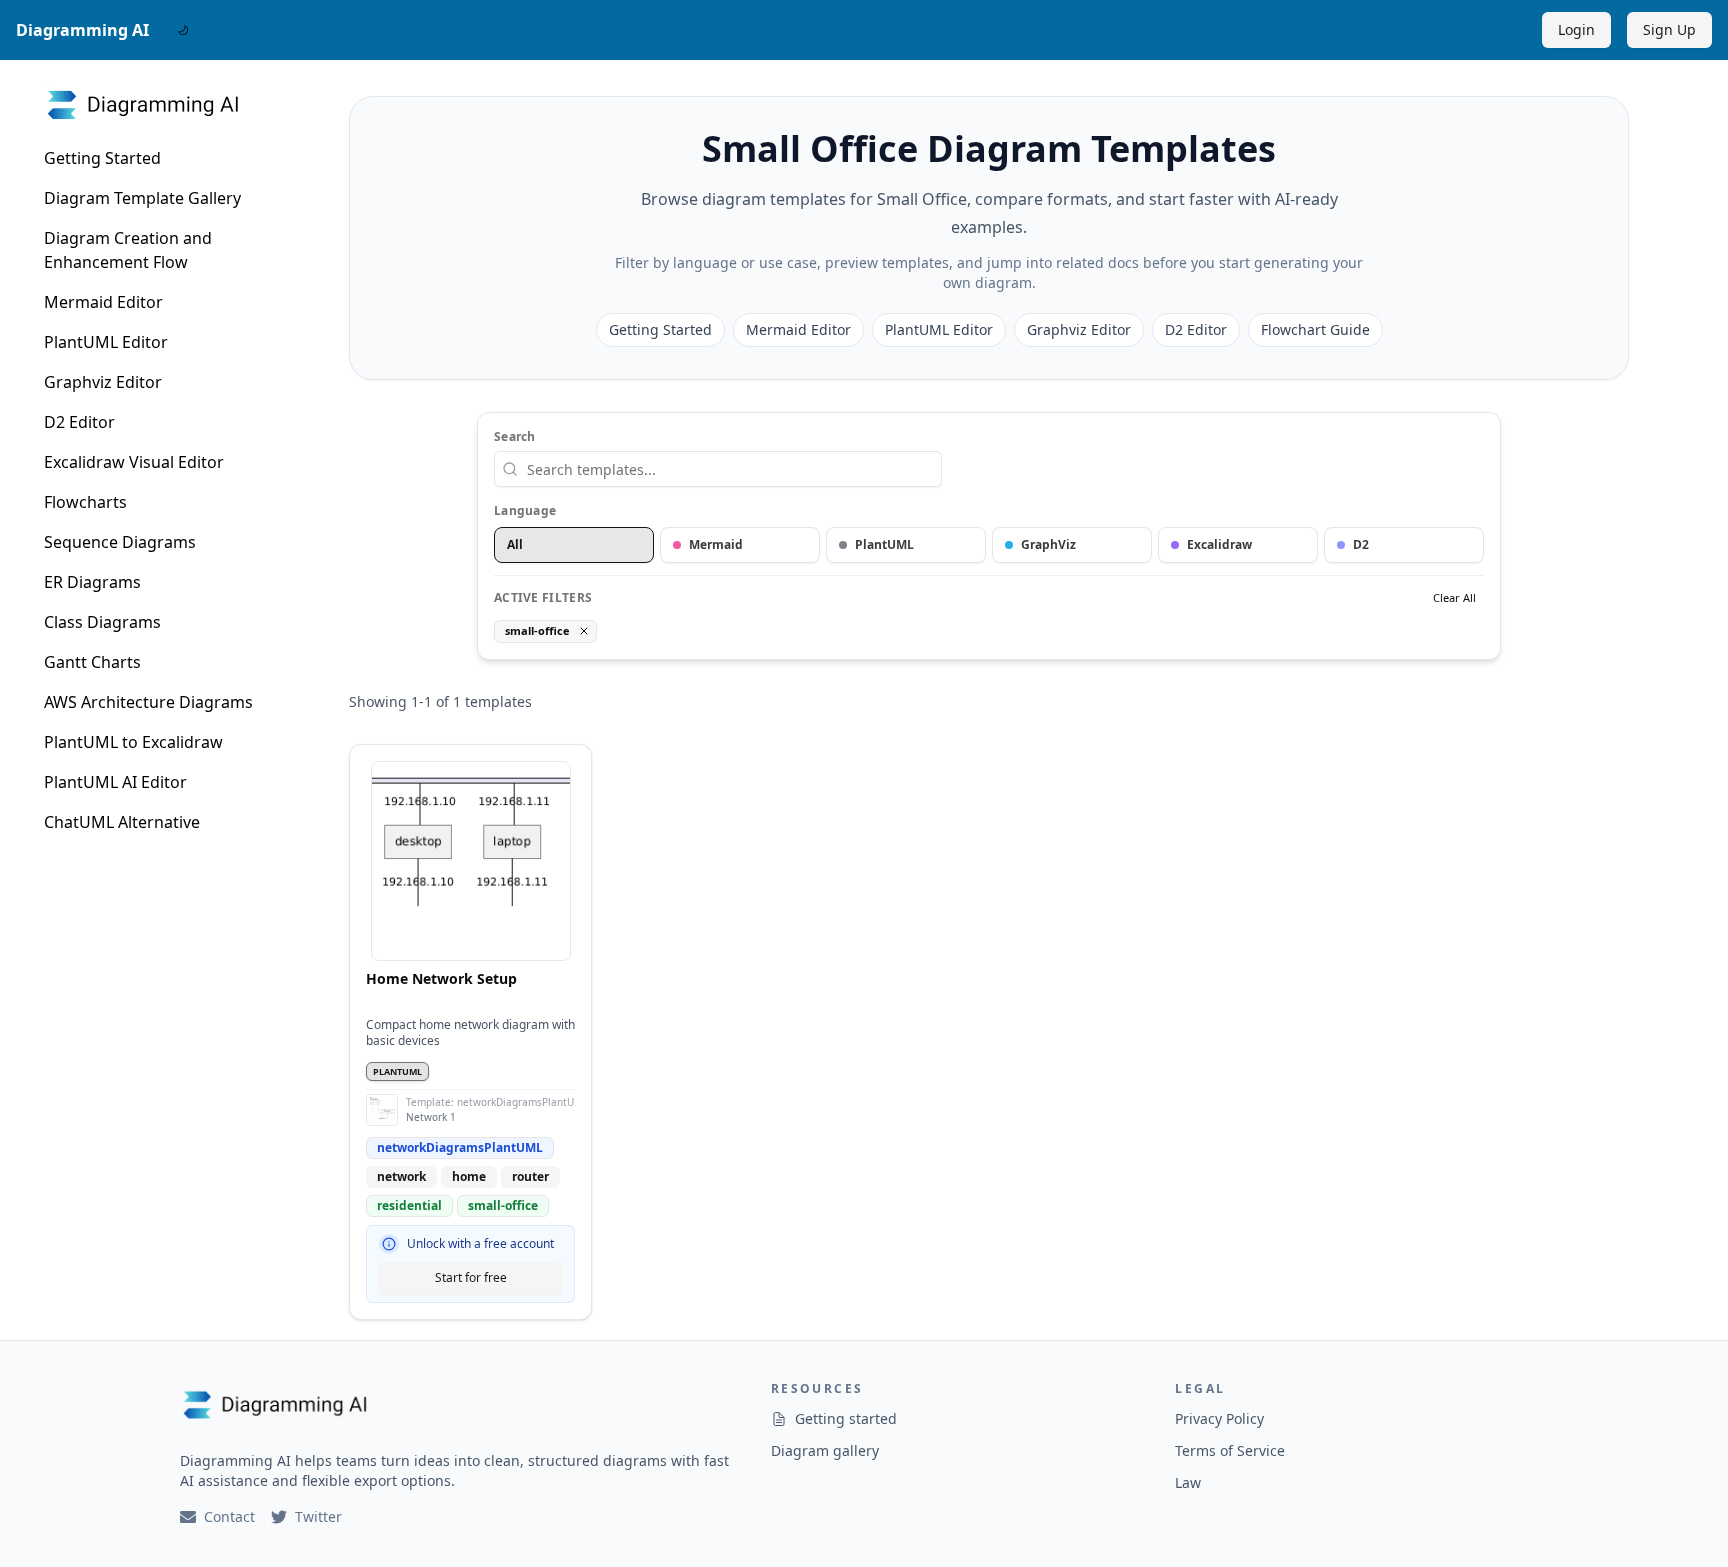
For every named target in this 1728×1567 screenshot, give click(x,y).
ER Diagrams (92, 582)
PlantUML (884, 544)
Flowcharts (85, 502)
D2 (1361, 544)
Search (515, 437)
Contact (229, 1516)
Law (1188, 1482)
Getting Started (102, 158)
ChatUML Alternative (122, 822)
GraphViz (1048, 544)
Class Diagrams (102, 622)
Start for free (471, 1277)
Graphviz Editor (103, 382)
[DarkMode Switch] (183, 30)
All (515, 544)
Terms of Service (1230, 1450)
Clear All (1454, 597)
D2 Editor (79, 422)
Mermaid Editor (103, 302)
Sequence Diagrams (120, 542)
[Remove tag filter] (584, 631)
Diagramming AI (82, 30)
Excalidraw (1219, 544)
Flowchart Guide (1315, 329)
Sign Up (1669, 29)
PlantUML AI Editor (115, 782)
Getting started (846, 1418)
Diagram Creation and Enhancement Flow (128, 250)
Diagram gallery (825, 1450)
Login (1576, 29)
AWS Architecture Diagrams (148, 702)
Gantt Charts (92, 662)
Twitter (318, 1516)
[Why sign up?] (389, 1244)
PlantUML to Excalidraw (133, 742)
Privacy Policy (1219, 1418)
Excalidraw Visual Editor (134, 462)
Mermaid (716, 544)
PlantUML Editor (106, 342)
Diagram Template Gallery (142, 198)
